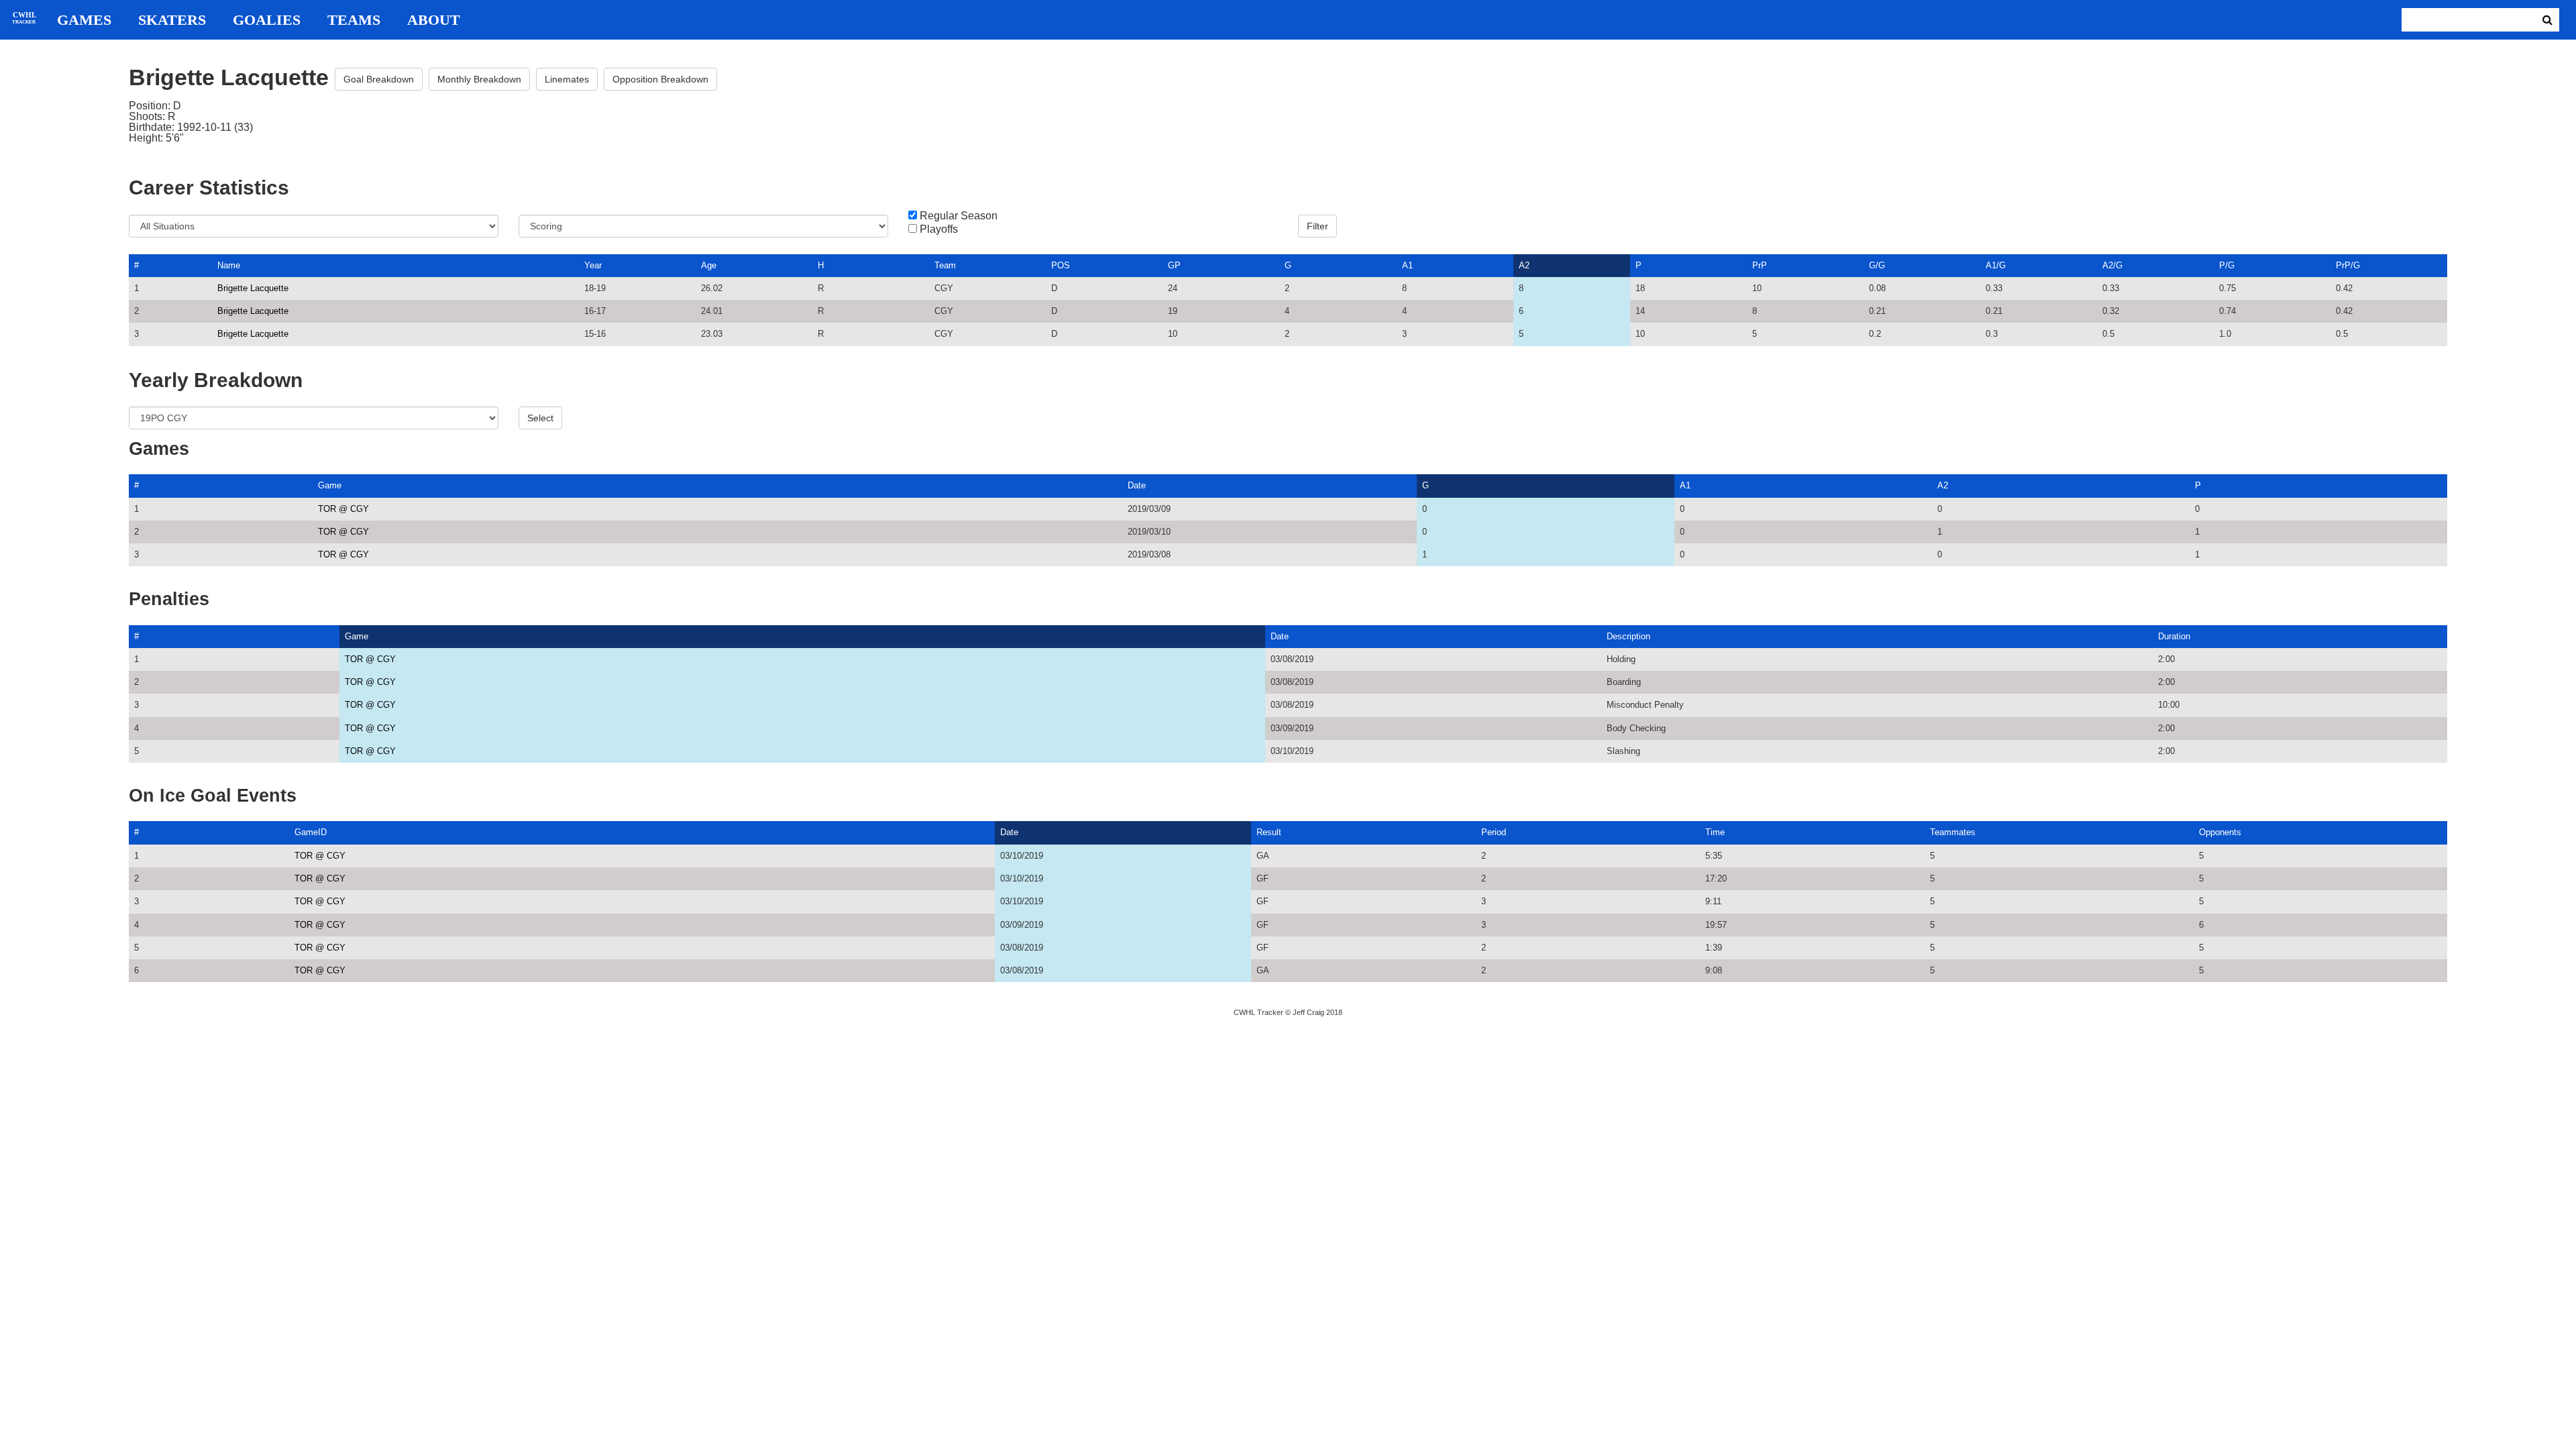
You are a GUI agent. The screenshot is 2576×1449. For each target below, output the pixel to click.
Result (1269, 832)
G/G (1877, 265)
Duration (2174, 636)
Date (1137, 485)
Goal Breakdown (379, 79)
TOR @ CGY (343, 509)
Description (1628, 636)
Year (593, 265)
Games (84, 20)
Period (1494, 832)
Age (709, 265)
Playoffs (939, 229)
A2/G (2112, 265)
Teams (354, 20)
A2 (1524, 265)
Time (1715, 832)
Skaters (172, 20)
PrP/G (2348, 265)
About (434, 20)
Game (330, 485)
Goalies (267, 20)
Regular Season (959, 216)
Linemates (567, 79)
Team (945, 265)
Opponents (2220, 832)
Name (229, 265)
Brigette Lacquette (253, 288)
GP (1174, 265)
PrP (1760, 265)
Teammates (1953, 832)
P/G (2227, 265)
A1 (1407, 265)
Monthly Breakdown (479, 79)
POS (1061, 265)
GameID (311, 832)
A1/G (1996, 265)
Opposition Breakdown (660, 79)
